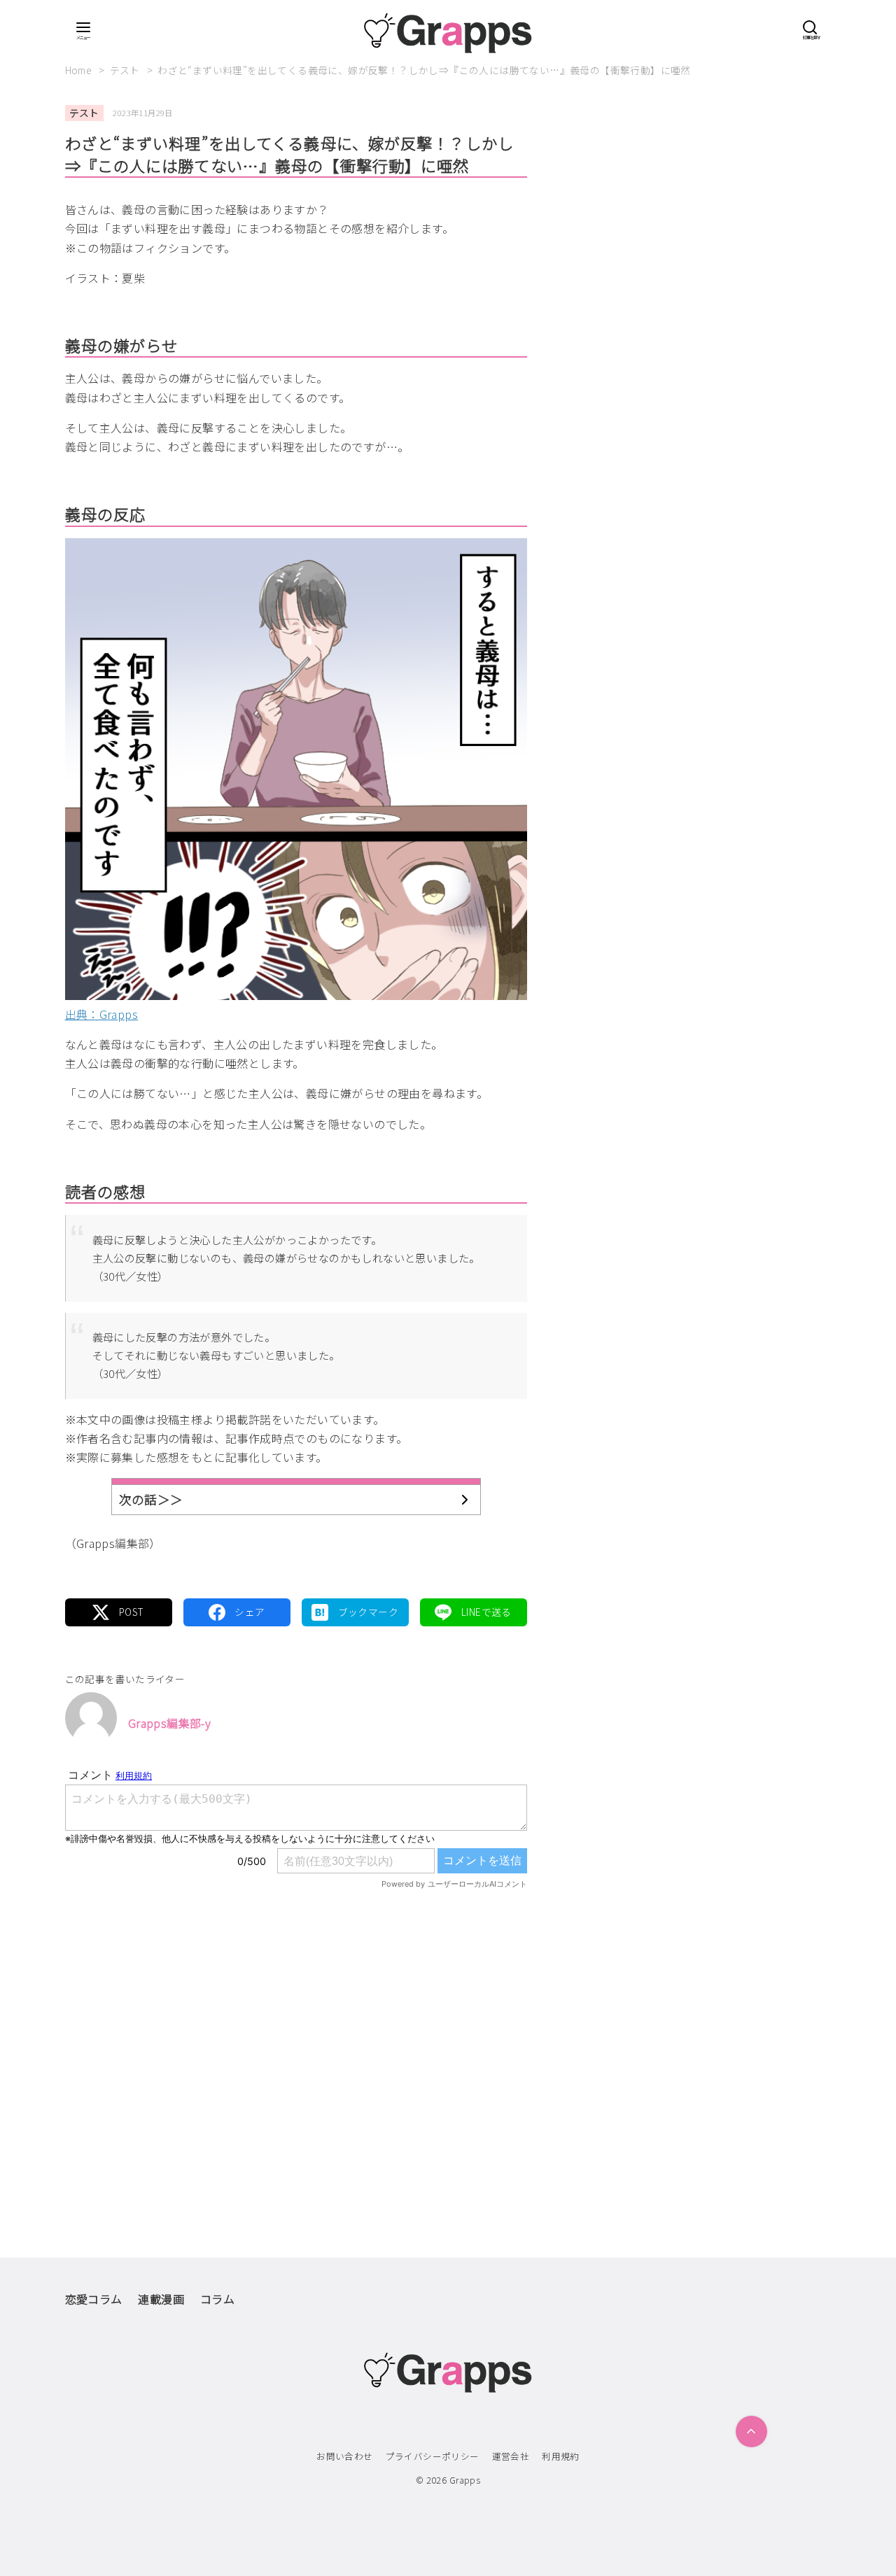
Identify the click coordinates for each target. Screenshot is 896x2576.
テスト (126, 70)
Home (80, 70)
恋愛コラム (94, 2299)
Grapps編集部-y (169, 1723)
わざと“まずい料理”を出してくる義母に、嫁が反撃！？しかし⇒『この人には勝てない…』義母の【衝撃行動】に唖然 (424, 70)
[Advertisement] (296, 2044)
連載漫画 (161, 2299)
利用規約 (561, 2456)
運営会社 (511, 2456)
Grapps (465, 2480)
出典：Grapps (102, 1014)
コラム (217, 2299)
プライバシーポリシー (433, 2456)
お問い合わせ (344, 2456)
